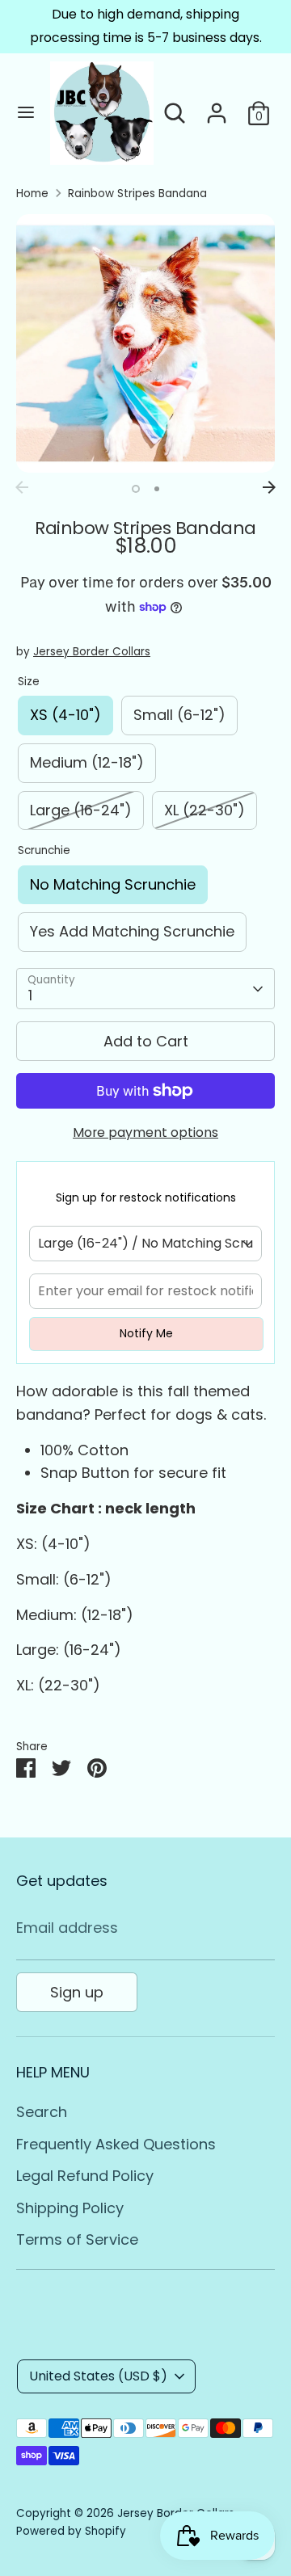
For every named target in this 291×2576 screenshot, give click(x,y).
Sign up (77, 1992)
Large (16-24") (81, 810)
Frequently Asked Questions (116, 2144)
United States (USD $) (98, 2376)
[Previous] (22, 487)
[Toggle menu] (26, 113)
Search (42, 2112)
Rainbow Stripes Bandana (137, 194)
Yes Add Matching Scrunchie (132, 931)
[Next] (269, 487)
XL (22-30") (205, 810)
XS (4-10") (65, 715)
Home (32, 194)
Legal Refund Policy (85, 2176)
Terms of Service (77, 2239)
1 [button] (136, 489)
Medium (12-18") (87, 762)
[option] (145, 343)
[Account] (217, 108)
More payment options (145, 1132)
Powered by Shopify (71, 2531)
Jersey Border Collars (92, 652)
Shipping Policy (70, 2208)
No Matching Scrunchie (113, 884)
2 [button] (157, 489)
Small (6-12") (179, 715)
